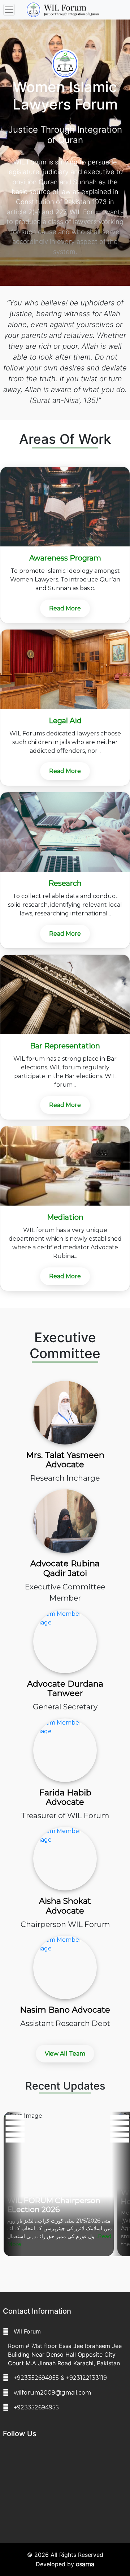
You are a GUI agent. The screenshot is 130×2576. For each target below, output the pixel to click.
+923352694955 (36, 2378)
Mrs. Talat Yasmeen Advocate (65, 1460)
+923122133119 (86, 2378)
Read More (65, 608)
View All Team (65, 2054)
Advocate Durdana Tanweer (65, 1689)
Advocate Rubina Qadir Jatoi (65, 1568)
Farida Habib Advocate (65, 1797)
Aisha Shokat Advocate (65, 1906)
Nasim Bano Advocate (65, 2010)
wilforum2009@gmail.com (52, 2393)
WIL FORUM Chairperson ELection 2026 (54, 2205)
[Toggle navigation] (9, 10)
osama (85, 2564)
